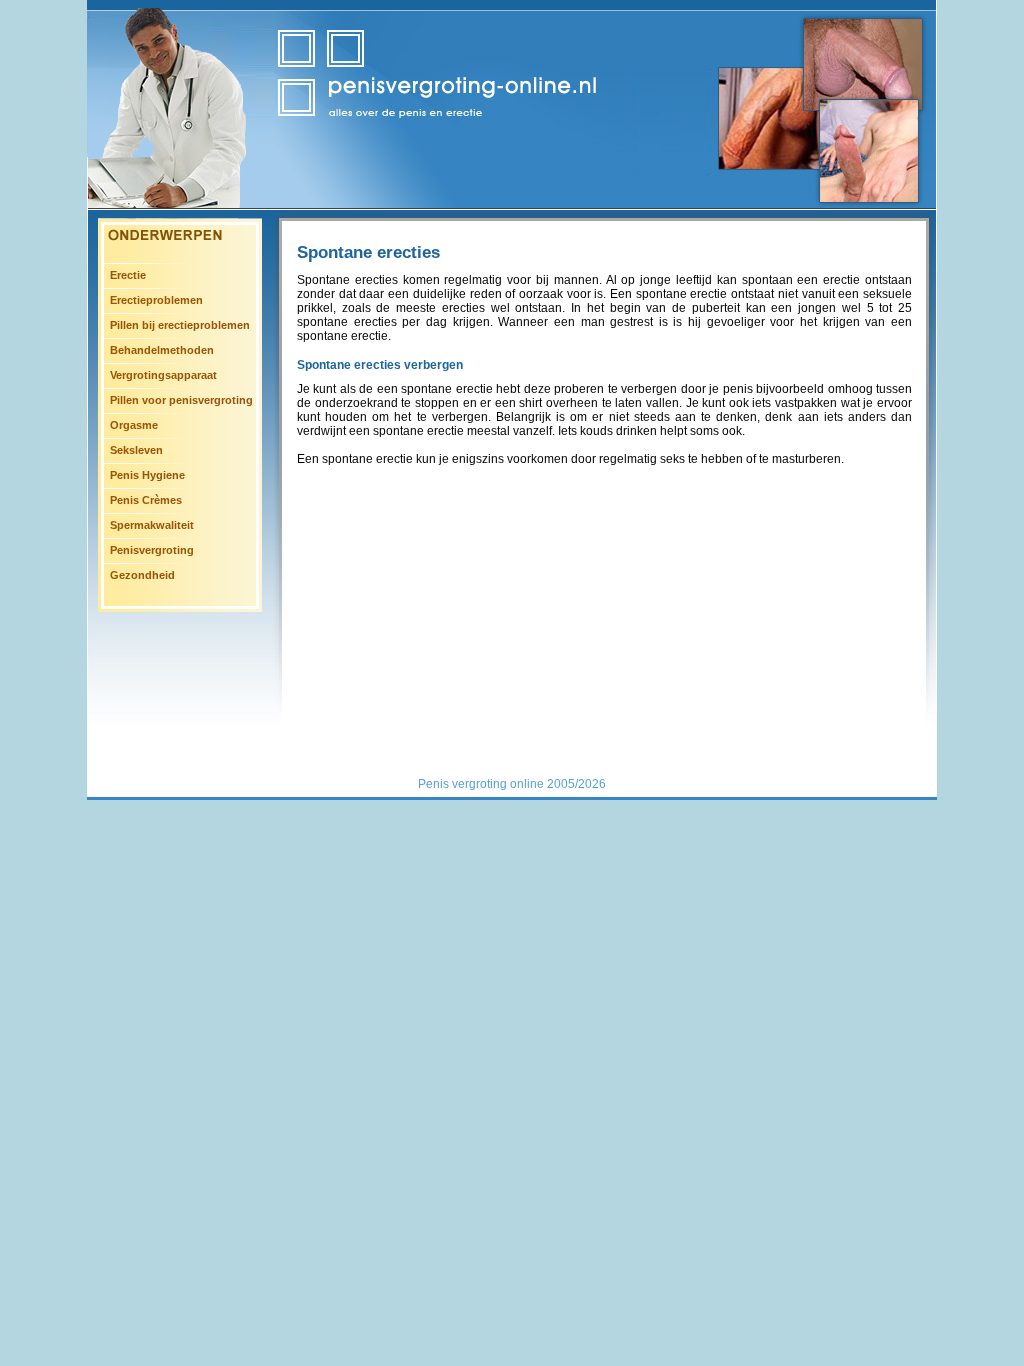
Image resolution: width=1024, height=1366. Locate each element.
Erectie (128, 275)
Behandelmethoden (162, 350)
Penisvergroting (152, 550)
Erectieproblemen (156, 300)
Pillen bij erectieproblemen (180, 325)
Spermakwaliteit (152, 525)
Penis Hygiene (147, 475)
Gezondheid (142, 575)
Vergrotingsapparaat (163, 375)
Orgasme (134, 425)
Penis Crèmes (146, 500)
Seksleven (136, 450)
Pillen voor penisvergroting (181, 400)
